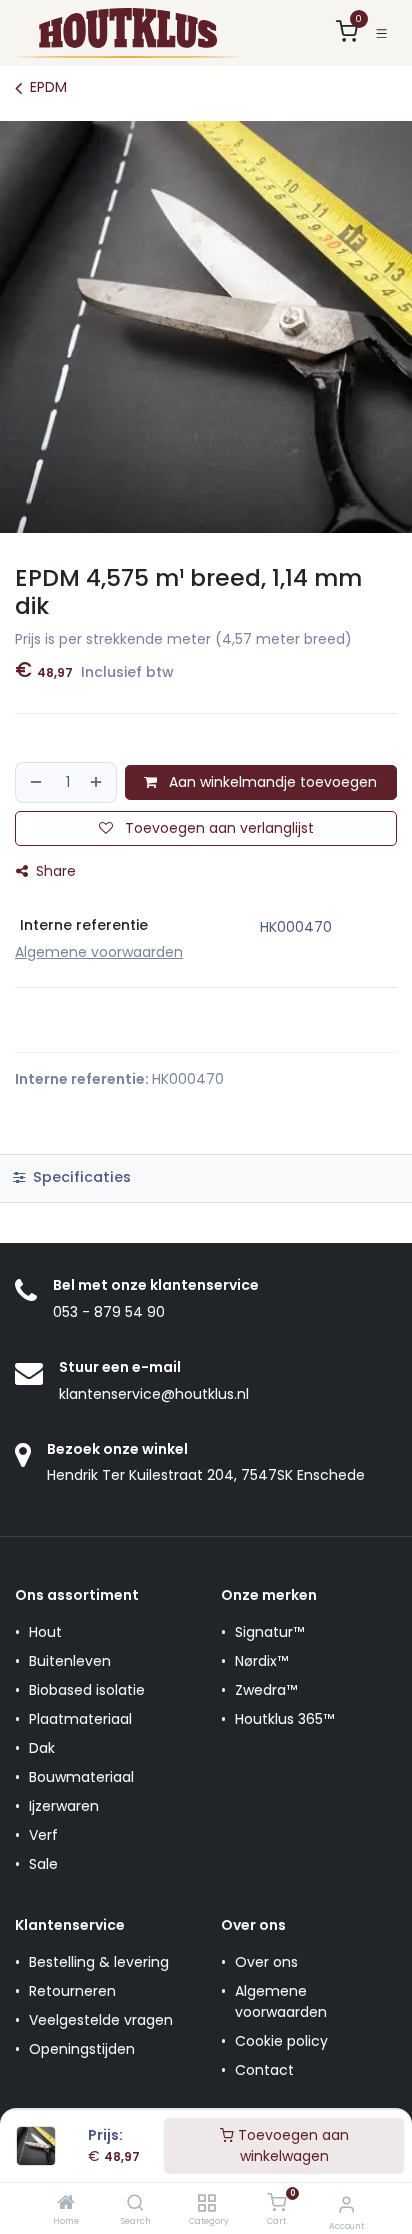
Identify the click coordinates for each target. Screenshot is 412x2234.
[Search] (135, 2204)
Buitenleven (70, 1661)
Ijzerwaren (64, 1806)
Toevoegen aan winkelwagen (291, 2145)
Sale (43, 1864)
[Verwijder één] (35, 782)
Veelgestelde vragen (101, 2020)
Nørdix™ (261, 1661)
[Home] (66, 2204)
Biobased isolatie (87, 1690)
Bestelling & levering (99, 1962)
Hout (45, 1632)
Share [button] (54, 871)
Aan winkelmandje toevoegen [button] (271, 782)
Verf (43, 1835)
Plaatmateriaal (80, 1719)
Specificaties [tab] (80, 1177)
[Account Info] (346, 2204)
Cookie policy (281, 2041)
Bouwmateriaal (81, 1777)
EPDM (48, 87)
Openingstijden (82, 2049)
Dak (42, 1748)
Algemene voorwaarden (281, 2001)
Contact (264, 2070)
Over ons (266, 1962)
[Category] (206, 2204)
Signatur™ (269, 1632)
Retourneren (72, 1991)
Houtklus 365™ (284, 1719)
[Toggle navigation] (381, 33)
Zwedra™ (266, 1690)
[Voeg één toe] (99, 782)
